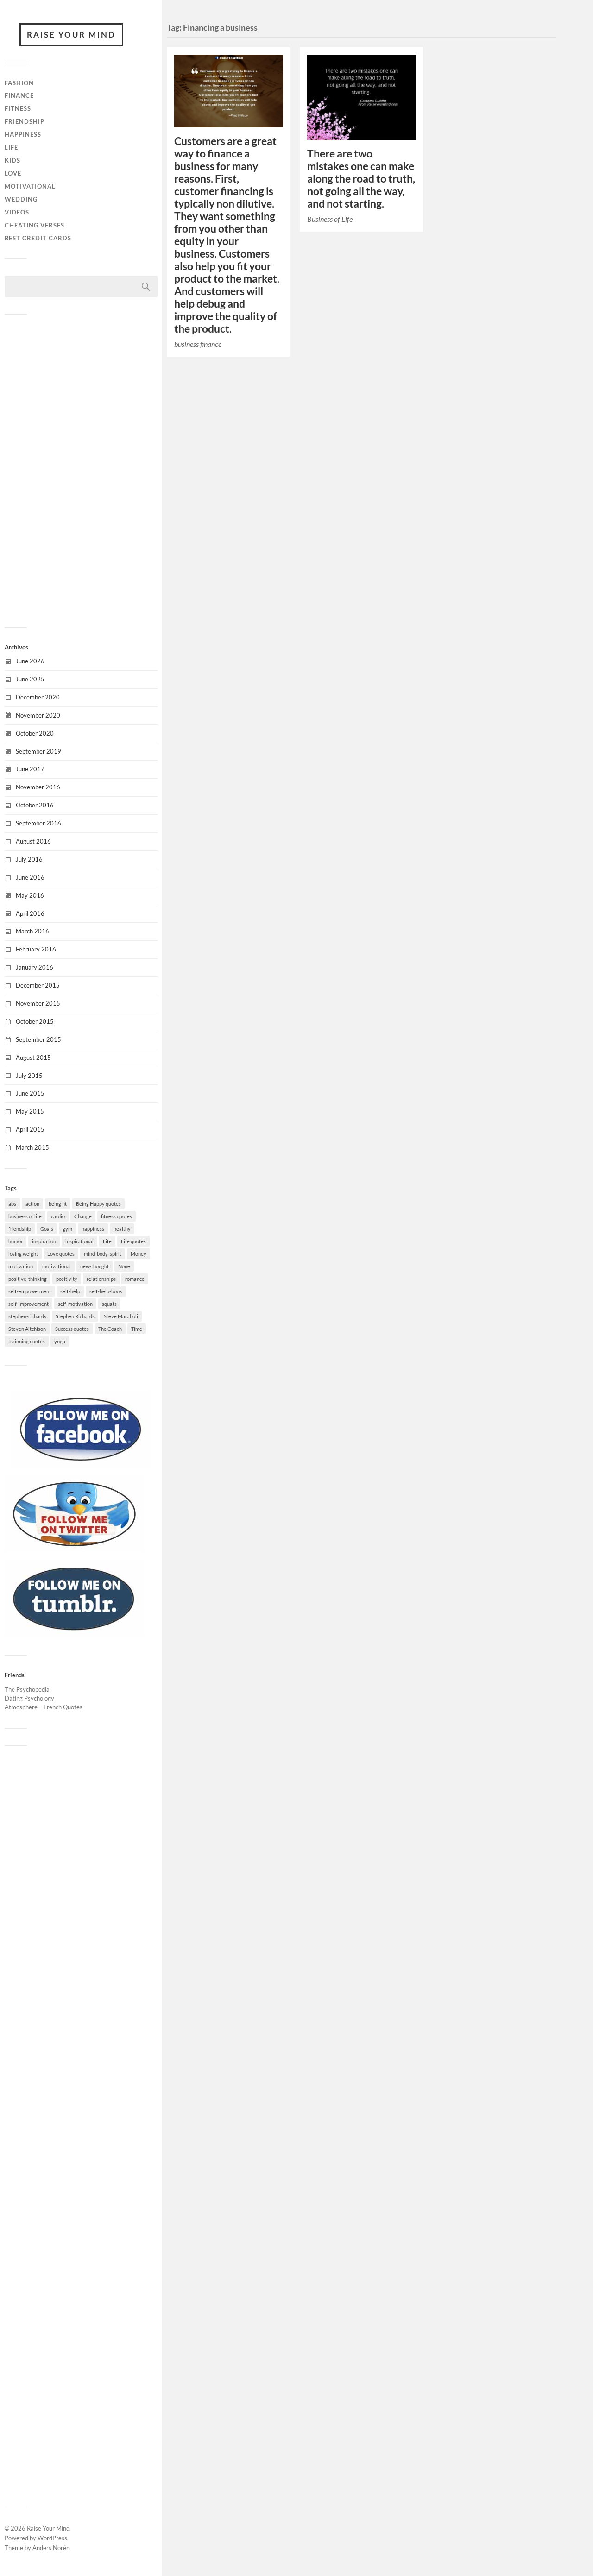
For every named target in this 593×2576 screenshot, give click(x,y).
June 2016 (30, 877)
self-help (70, 1291)
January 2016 (35, 967)
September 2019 (38, 751)
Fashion (19, 83)
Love (13, 173)
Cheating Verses (35, 225)
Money (139, 1254)
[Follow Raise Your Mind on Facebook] (81, 1465)
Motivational (30, 186)
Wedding (21, 199)
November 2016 (38, 787)
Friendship (25, 121)
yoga (60, 1341)
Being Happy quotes (98, 1204)
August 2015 (33, 1058)
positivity (67, 1279)
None (124, 1266)
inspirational (79, 1241)
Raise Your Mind (71, 35)
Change (83, 1216)
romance (135, 1279)
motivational (57, 1266)
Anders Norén (51, 2548)
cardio (58, 1216)
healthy (122, 1229)
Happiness (23, 134)
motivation (21, 1266)
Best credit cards (38, 238)
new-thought (95, 1266)
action (32, 1204)
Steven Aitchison (27, 1329)
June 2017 (30, 769)
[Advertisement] (81, 470)
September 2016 (38, 823)
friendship (20, 1229)
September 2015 (38, 1039)
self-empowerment (30, 1291)
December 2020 (38, 697)
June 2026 (30, 661)
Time (137, 1329)
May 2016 (30, 895)
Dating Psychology (29, 1698)
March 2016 (32, 931)
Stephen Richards (75, 1316)
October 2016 (35, 805)
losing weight (23, 1254)
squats (109, 1304)
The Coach (110, 1329)
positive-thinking (28, 1279)
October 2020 (35, 733)
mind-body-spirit (103, 1254)
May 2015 (30, 1111)
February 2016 (36, 949)
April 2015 (30, 1129)
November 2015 (38, 1003)
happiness (93, 1229)
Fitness (18, 108)
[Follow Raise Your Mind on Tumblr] (74, 1634)
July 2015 (29, 1076)
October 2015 (35, 1021)
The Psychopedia (27, 1689)
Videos (17, 212)
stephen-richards (27, 1316)
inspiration (44, 1241)
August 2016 (33, 841)
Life (11, 147)
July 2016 (29, 859)
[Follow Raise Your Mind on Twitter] (74, 1549)
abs (12, 1204)
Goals (47, 1229)
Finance (19, 95)
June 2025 (30, 679)
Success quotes (72, 1329)
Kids (13, 160)
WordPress (52, 2538)
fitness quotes (117, 1216)
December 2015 (38, 985)
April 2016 (30, 913)
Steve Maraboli (121, 1316)
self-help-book (106, 1291)
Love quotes (61, 1254)
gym (67, 1229)
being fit (58, 1204)
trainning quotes (27, 1341)
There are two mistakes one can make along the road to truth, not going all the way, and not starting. (361, 179)
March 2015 (32, 1147)
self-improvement (28, 1304)
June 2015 (30, 1093)
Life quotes (133, 1241)
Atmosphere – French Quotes (44, 1707)
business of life (25, 1216)
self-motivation (75, 1304)
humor (16, 1241)
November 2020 (38, 715)
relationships (101, 1279)
